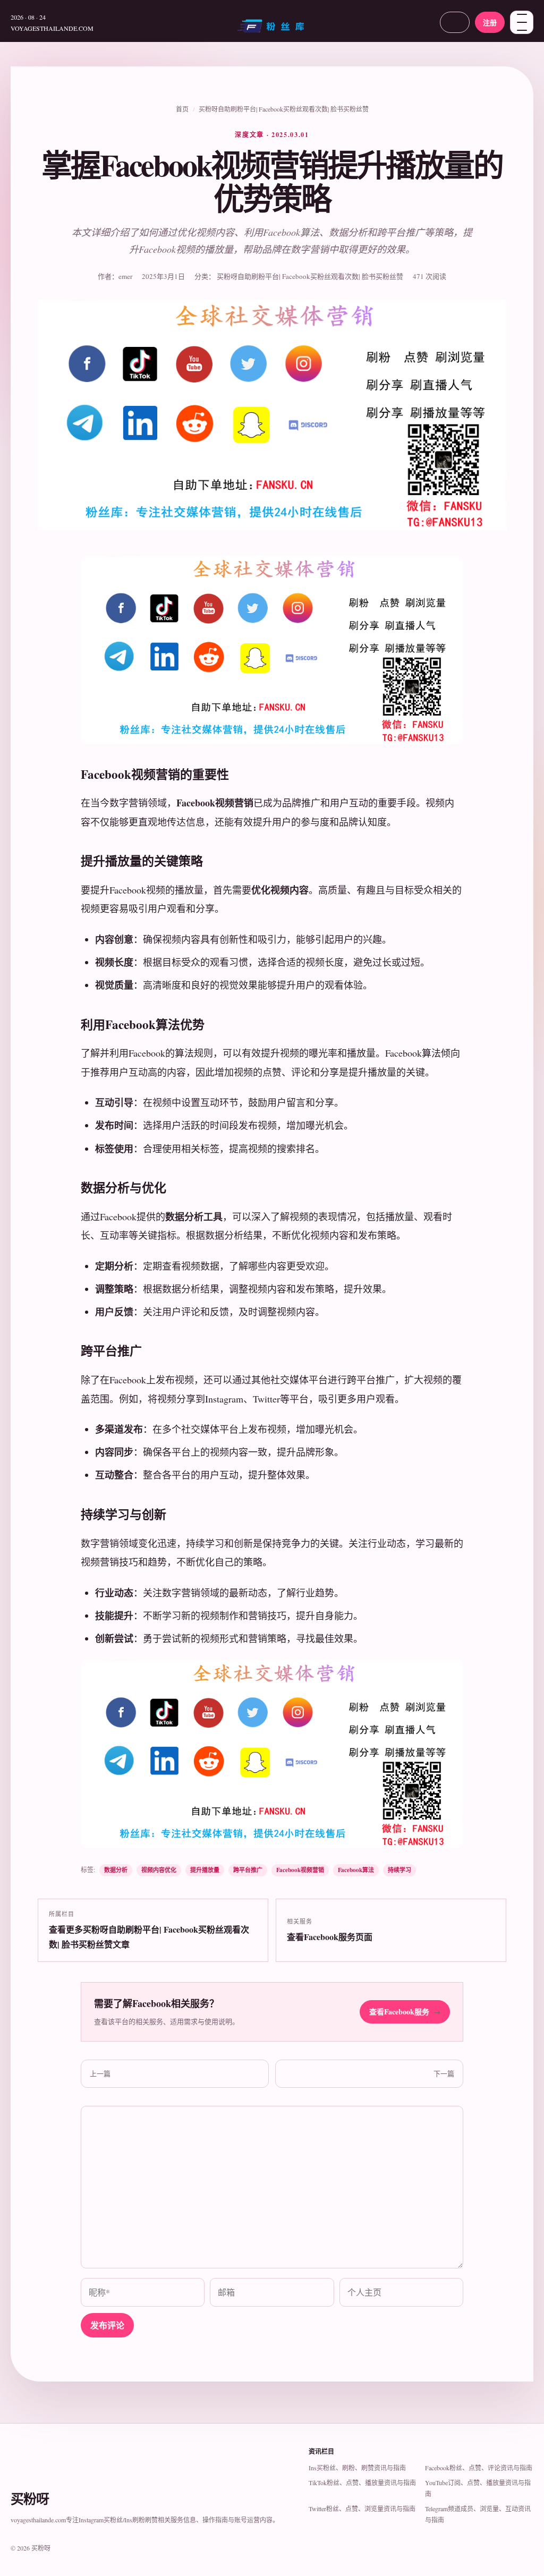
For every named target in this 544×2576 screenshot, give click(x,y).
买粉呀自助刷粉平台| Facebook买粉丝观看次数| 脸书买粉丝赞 (284, 109)
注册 (490, 22)
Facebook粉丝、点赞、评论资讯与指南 (479, 2468)
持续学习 (399, 1870)
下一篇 (444, 2073)
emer (125, 276)
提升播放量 (205, 1870)
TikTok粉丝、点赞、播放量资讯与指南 (362, 2483)
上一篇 (100, 2073)
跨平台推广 (248, 1870)
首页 (182, 109)
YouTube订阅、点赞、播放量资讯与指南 (478, 2488)
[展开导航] (522, 22)
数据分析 (116, 1870)
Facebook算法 (356, 1870)
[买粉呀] (272, 30)
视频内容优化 (159, 1870)
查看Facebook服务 (405, 2012)
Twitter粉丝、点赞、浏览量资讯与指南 (362, 2509)
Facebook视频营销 (300, 1870)
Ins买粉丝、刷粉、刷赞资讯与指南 (357, 2468)
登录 (455, 22)
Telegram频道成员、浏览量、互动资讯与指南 (478, 2514)
